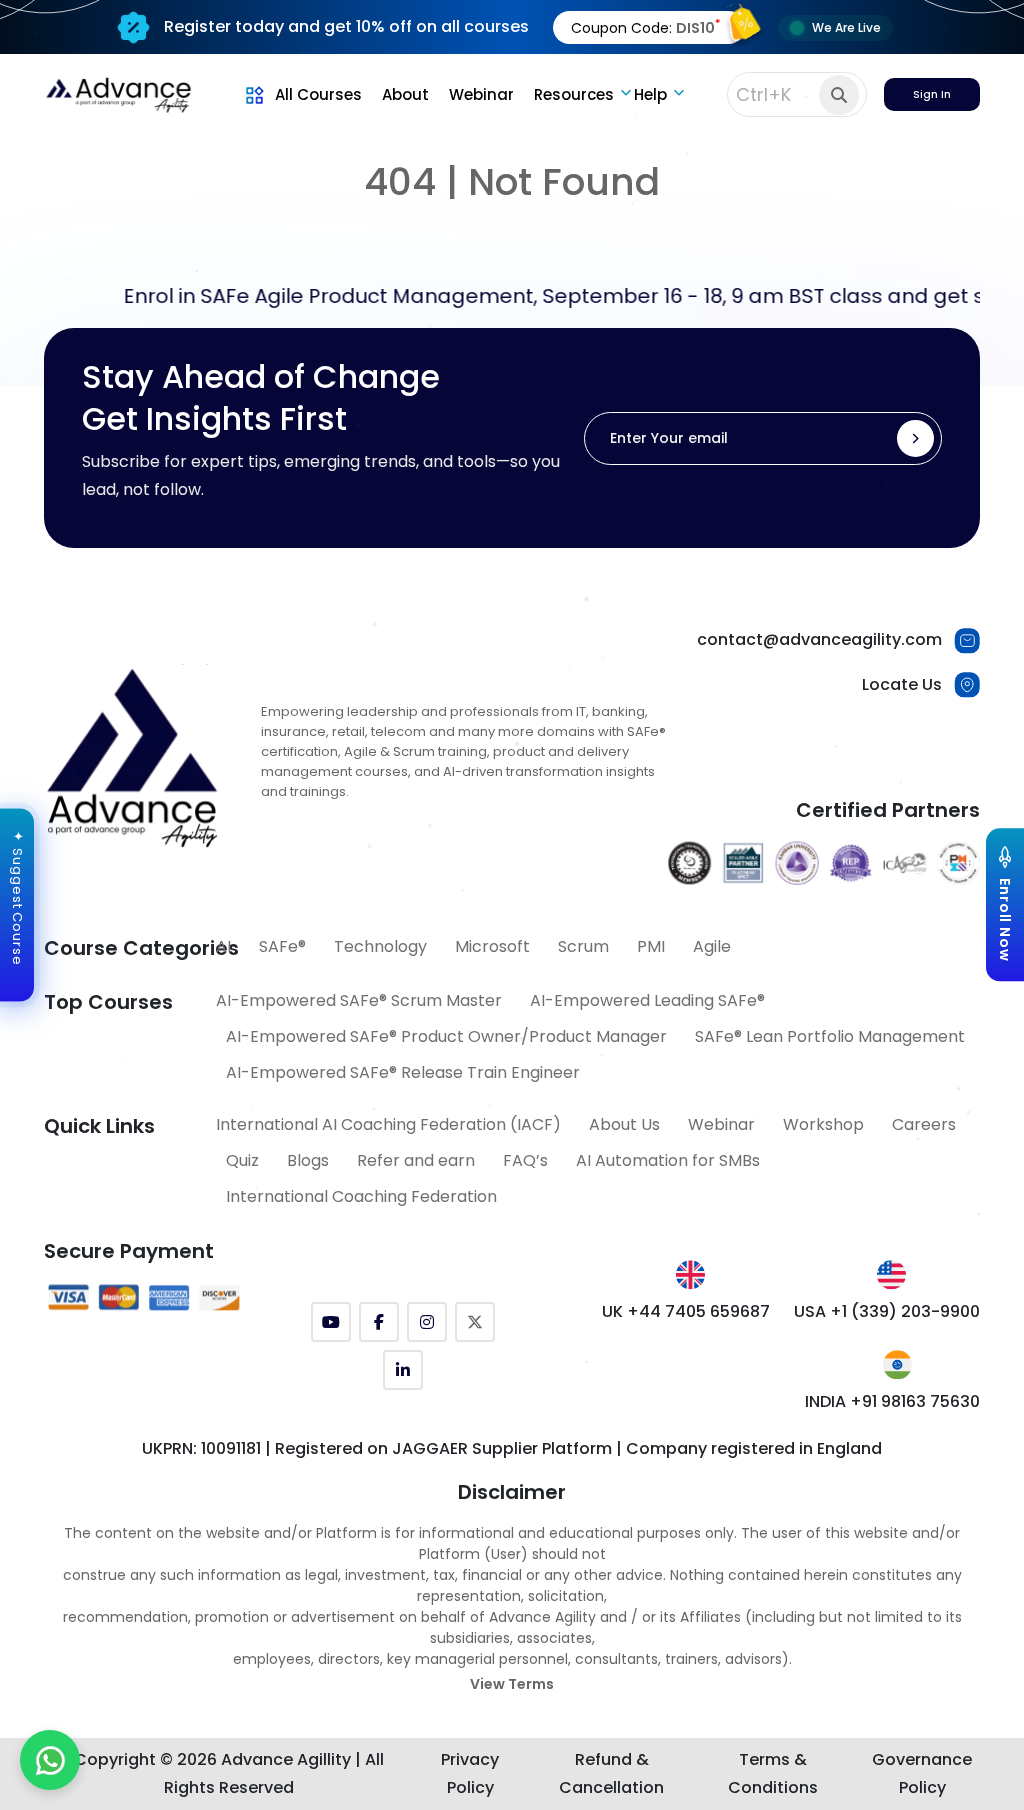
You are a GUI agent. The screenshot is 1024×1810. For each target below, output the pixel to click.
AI (223, 946)
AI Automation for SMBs (668, 1160)
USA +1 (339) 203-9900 (887, 1311)
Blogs (308, 1160)
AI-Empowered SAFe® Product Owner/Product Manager (446, 1036)
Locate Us (902, 684)
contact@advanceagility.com (819, 639)
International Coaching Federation (361, 1196)
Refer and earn (416, 1160)
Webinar (481, 94)
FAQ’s (525, 1160)
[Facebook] (379, 1322)
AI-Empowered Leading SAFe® (647, 1000)
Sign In (932, 94)
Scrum (583, 946)
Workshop (823, 1124)
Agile (712, 946)
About (405, 94)
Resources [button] (574, 94)
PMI (651, 946)
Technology (380, 946)
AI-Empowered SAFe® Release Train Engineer (403, 1072)
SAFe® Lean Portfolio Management (830, 1036)
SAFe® (282, 946)
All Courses (318, 94)
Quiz (242, 1160)
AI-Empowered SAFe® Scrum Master (359, 1000)
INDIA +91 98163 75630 (892, 1401)
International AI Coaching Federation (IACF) (388, 1124)
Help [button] (650, 94)
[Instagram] (427, 1322)
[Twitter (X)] (475, 1322)
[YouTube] (331, 1322)
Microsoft (492, 946)
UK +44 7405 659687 (686, 1311)
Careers (924, 1124)
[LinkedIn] (403, 1370)
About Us (624, 1124)
